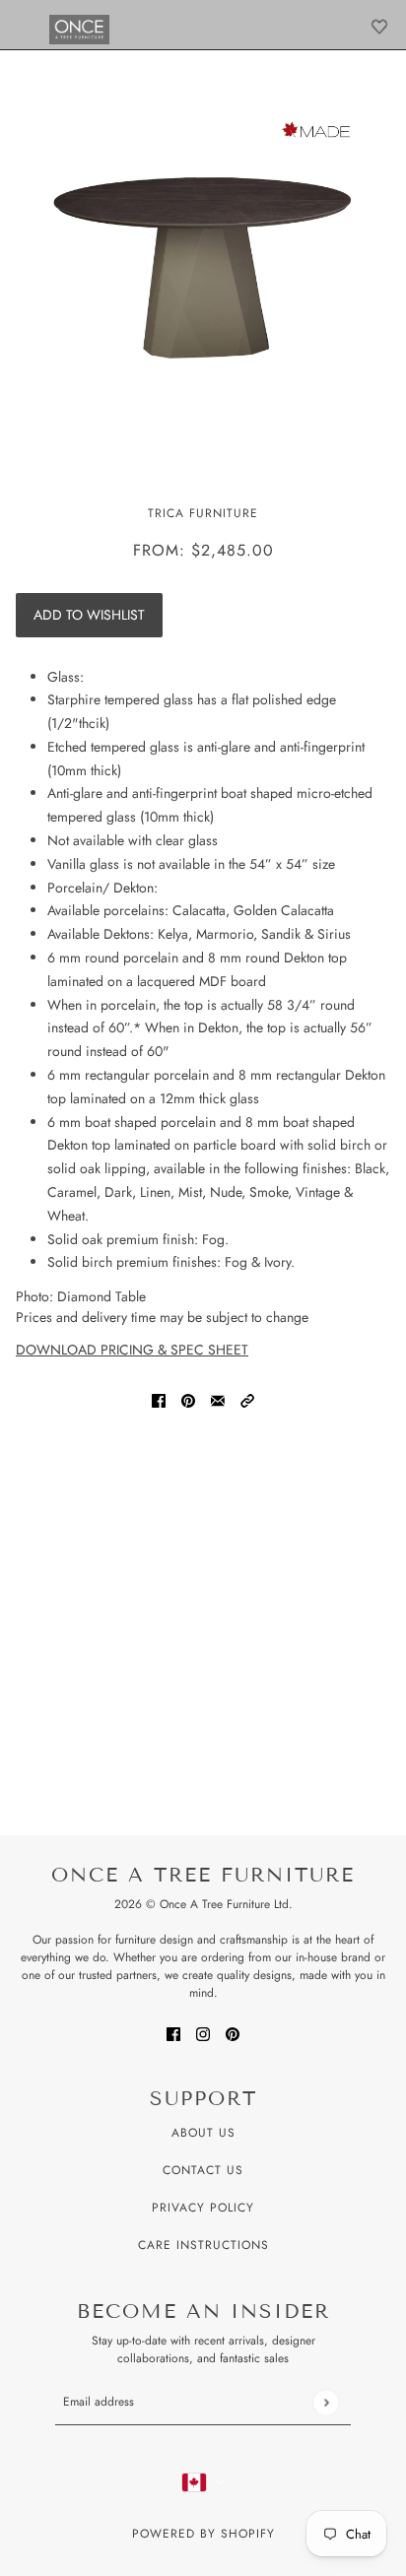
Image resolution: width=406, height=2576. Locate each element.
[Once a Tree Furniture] (79, 30)
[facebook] (173, 2033)
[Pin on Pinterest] (188, 1399)
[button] (247, 1399)
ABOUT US (203, 2133)
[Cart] (379, 27)
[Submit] (326, 2402)
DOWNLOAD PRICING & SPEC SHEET (132, 1350)
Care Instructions (203, 2245)
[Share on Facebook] (159, 1399)
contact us (203, 2170)
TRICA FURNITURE (203, 513)
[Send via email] (218, 1399)
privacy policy (203, 2208)
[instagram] (203, 2033)
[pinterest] (233, 2033)
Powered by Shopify (203, 2534)
